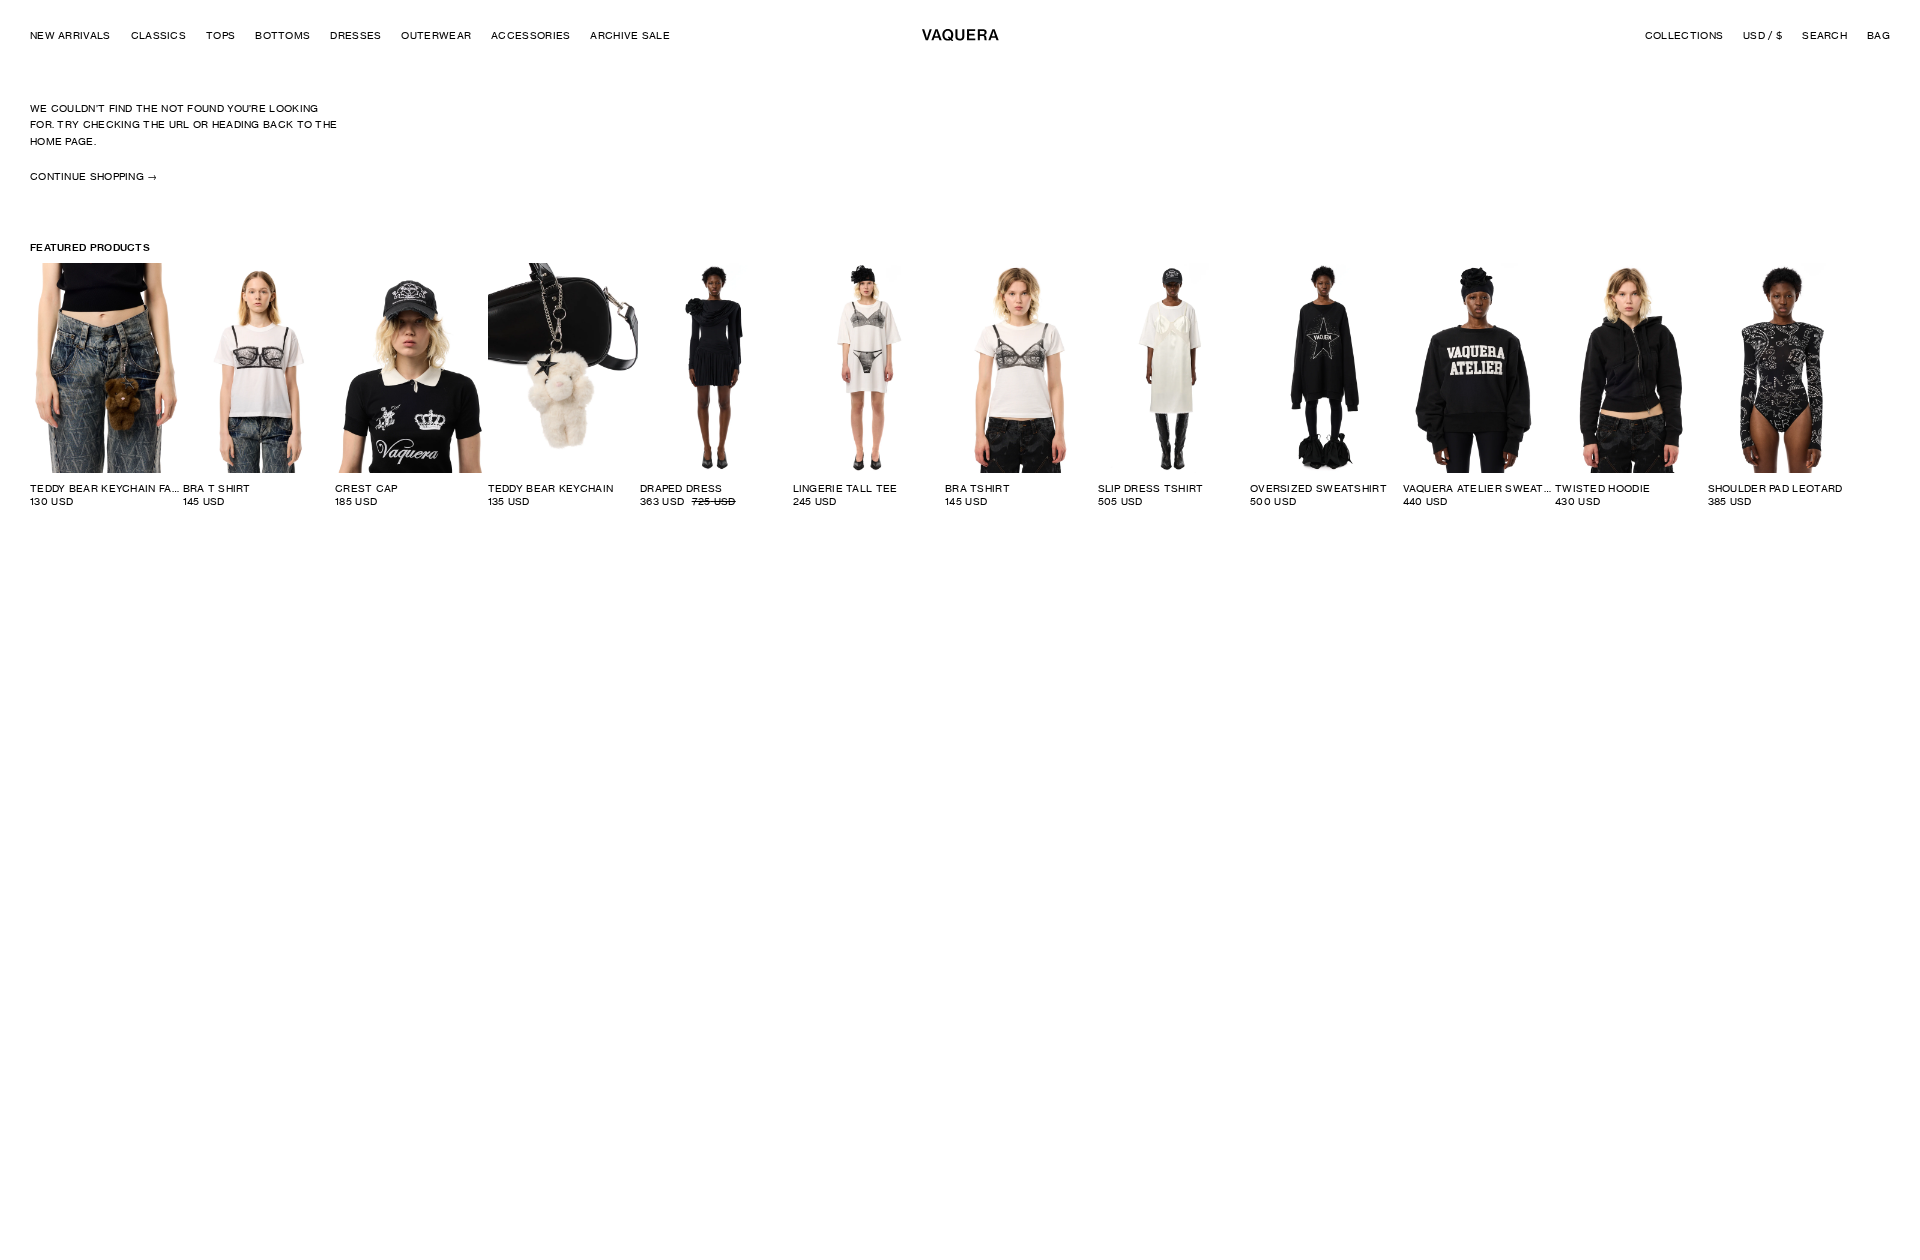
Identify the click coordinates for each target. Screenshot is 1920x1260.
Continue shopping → (94, 176)
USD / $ (1762, 35)
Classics (158, 35)
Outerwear (436, 35)
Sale (766, 278)
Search (1824, 35)
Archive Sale (630, 35)
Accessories (530, 35)
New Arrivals (70, 35)
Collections (1684, 35)
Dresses (355, 35)
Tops (220, 35)
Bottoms (282, 35)
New (462, 278)
